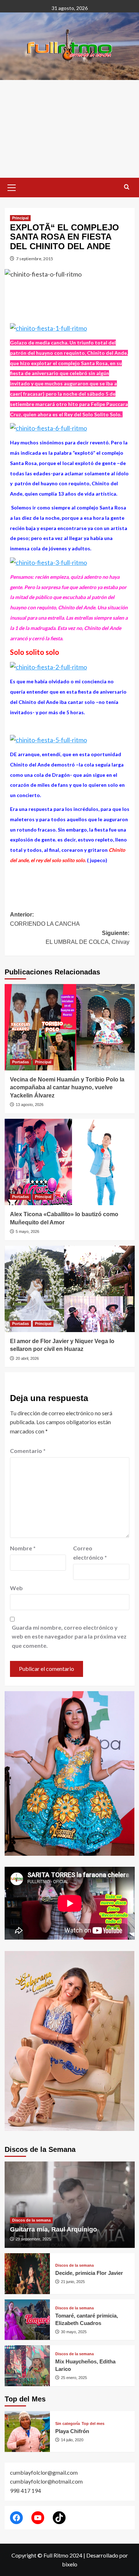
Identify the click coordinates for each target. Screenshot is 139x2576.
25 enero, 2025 (74, 2378)
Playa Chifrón (72, 2431)
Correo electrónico (90, 1553)
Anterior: (45, 919)
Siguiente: (87, 938)
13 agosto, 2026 (30, 1105)
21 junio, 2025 (73, 2282)
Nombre (23, 1548)
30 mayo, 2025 (74, 2332)
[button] (12, 187)
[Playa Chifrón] (27, 2431)
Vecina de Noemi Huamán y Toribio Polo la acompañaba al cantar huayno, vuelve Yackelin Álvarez (67, 1087)
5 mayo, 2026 (27, 1231)
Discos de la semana (31, 2220)
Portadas (20, 1062)
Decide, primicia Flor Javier (89, 2273)
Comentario (28, 1451)
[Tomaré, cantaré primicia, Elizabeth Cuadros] (27, 2320)
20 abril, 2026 (27, 1358)
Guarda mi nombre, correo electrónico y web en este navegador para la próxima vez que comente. (69, 1636)
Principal (20, 218)
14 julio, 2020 (72, 2440)
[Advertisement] (69, 129)
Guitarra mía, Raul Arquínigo (53, 2229)
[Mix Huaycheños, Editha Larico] (27, 2366)
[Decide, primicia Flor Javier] (27, 2274)
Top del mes (93, 2424)
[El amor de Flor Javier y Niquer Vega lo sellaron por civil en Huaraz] (70, 1289)
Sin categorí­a (68, 2424)
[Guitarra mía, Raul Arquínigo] (70, 2205)
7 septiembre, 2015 (35, 259)
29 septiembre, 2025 (33, 2239)
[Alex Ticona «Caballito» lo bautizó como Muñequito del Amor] (70, 1162)
